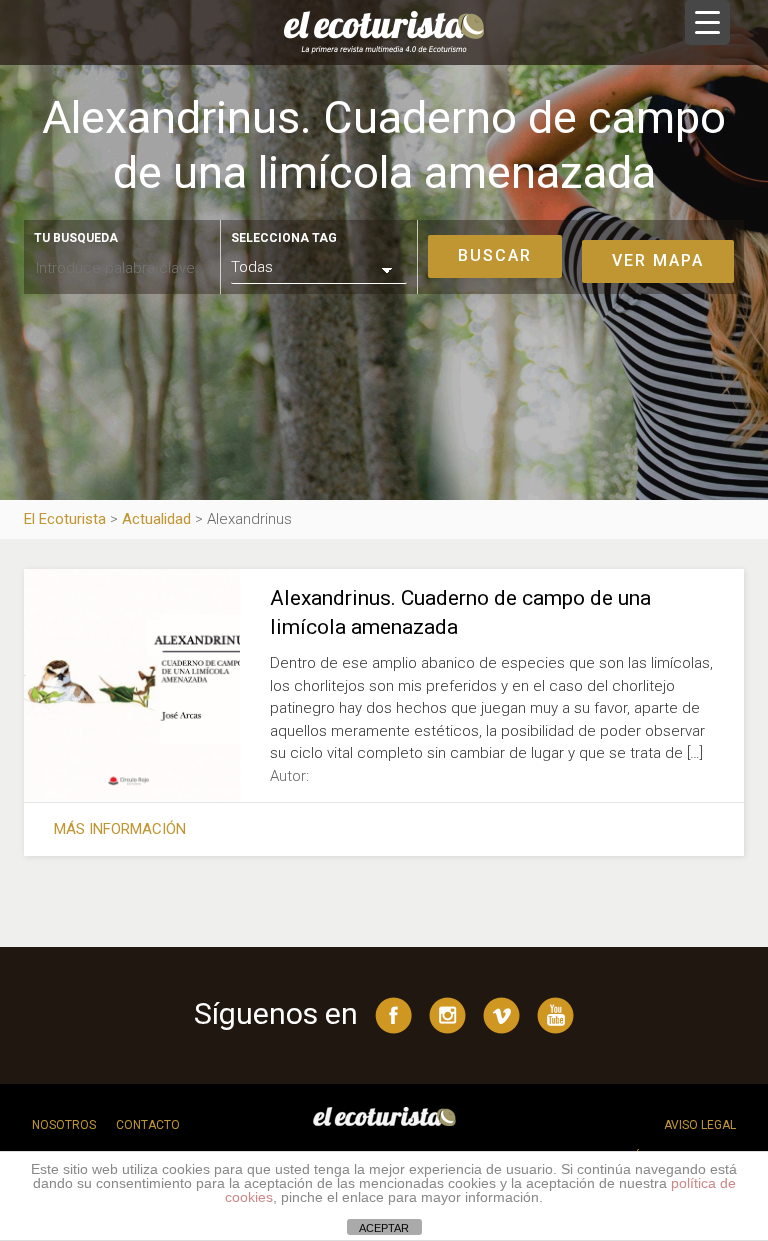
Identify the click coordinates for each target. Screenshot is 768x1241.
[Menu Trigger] (707, 22)
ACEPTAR (384, 1228)
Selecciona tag (284, 238)
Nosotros (64, 1125)
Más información (120, 829)
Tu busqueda (76, 238)
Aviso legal (700, 1125)
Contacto (148, 1125)
